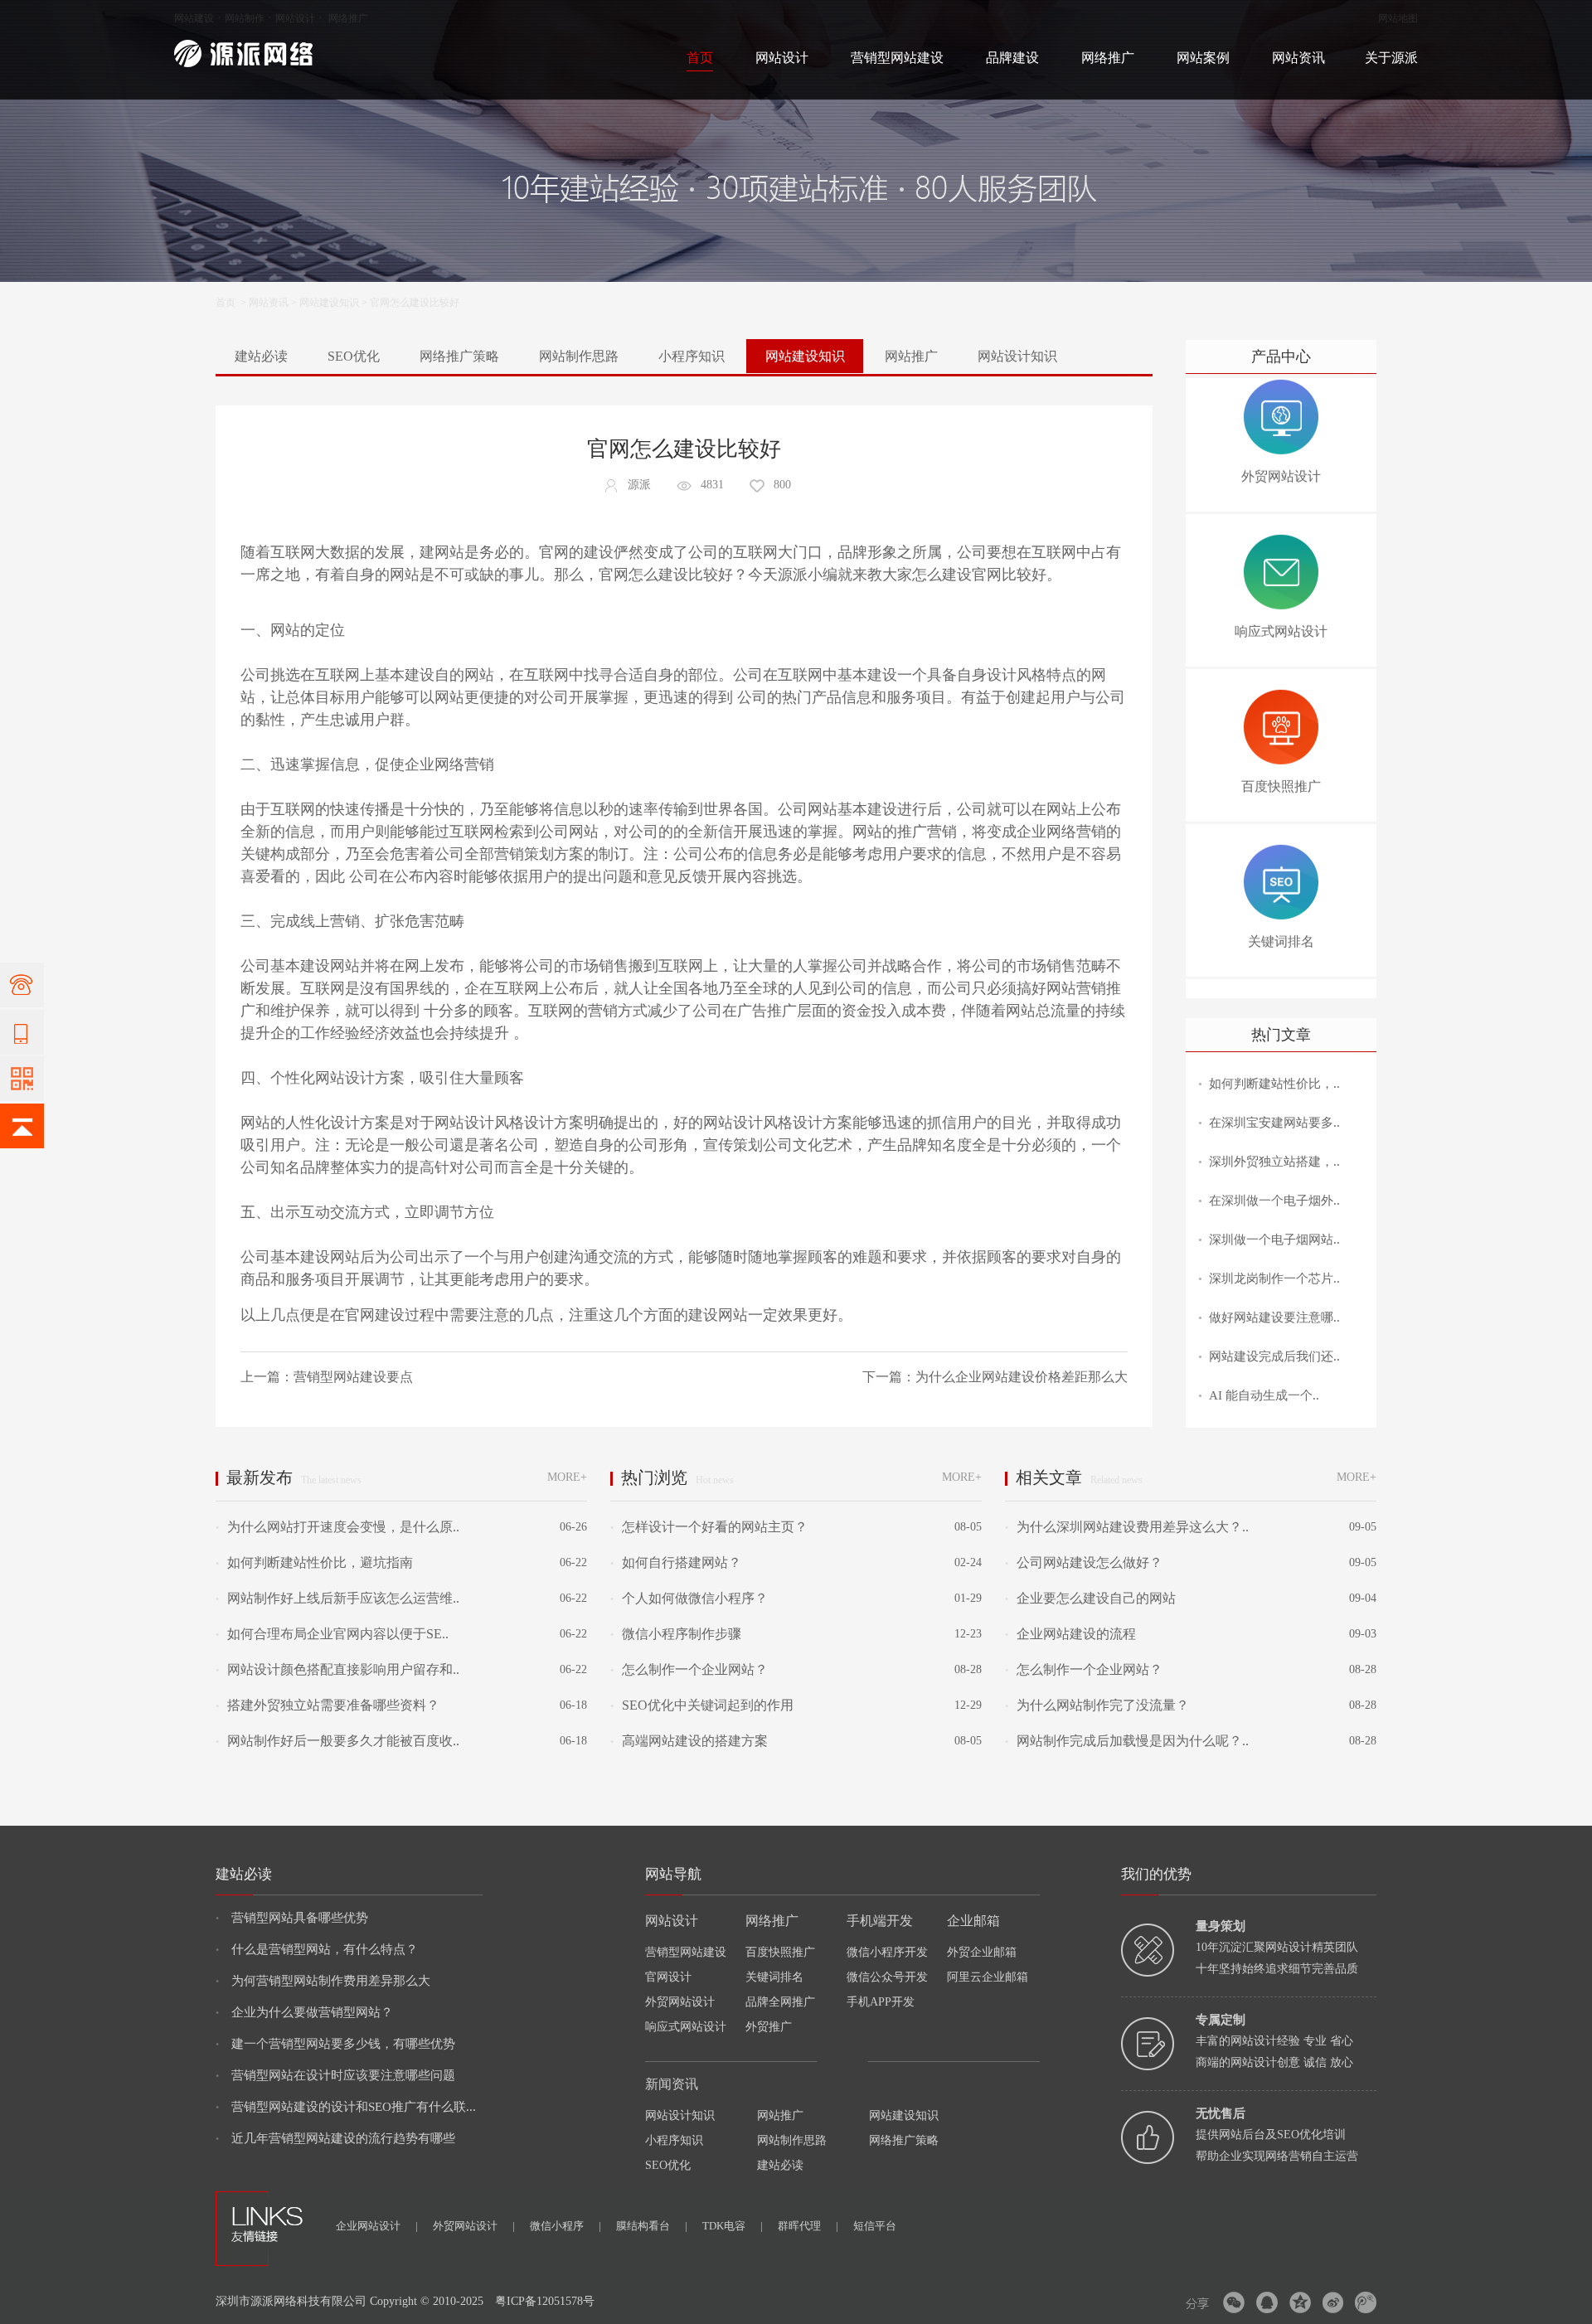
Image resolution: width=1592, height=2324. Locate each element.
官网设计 (668, 1977)
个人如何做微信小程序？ (689, 1598)
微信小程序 (565, 2226)
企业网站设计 (377, 2226)
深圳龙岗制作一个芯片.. (1274, 1278)
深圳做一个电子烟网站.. (1274, 1240)
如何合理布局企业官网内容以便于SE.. (332, 1634)
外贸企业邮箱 (982, 1952)
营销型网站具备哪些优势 (292, 1918)
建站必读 (261, 356)
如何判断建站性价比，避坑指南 (314, 1562)
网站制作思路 (579, 356)
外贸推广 (769, 2027)
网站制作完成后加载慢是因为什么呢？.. (1127, 1741)
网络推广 (348, 18)
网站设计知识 (1017, 356)
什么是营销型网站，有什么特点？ (317, 1949)
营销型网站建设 (897, 58)
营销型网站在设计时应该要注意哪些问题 (335, 2075)
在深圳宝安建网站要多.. (1274, 1123)
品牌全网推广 (780, 2002)
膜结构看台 (652, 2226)
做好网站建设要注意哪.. (1274, 1317)
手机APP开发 (881, 2002)
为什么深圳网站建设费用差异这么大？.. (1127, 1527)
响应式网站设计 (686, 2027)
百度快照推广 (780, 1952)
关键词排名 (774, 1977)
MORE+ (567, 1477)
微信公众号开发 (887, 1977)
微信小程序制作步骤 (676, 1634)
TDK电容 (733, 2226)
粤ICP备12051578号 (545, 2301)
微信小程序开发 (887, 1952)
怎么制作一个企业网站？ (689, 1669)
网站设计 (295, 18)
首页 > (232, 303)
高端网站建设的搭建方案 (689, 1741)
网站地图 (1398, 18)
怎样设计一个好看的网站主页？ (709, 1527)
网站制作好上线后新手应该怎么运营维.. (337, 1598)
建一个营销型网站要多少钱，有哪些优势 (335, 2044)
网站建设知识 (329, 303)
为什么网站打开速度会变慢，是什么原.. (337, 1527)
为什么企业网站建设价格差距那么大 (1022, 1377)
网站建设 (194, 18)
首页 (700, 58)
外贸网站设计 (680, 2002)
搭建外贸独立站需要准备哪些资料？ (328, 1705)
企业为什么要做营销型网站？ (304, 2012)
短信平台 (875, 2226)
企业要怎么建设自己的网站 (1090, 1598)
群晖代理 (808, 2226)
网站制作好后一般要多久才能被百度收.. (337, 1741)
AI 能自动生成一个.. (1264, 1395)
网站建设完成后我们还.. (1274, 1356)
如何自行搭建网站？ (676, 1562)
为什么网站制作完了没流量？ (1097, 1705)
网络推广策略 (459, 356)
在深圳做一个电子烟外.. (1274, 1201)
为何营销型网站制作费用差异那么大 (323, 1981)
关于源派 (1391, 58)
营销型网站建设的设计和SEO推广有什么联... (346, 2107)
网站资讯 (1298, 58)
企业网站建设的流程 (1070, 1634)
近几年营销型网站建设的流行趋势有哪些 (335, 2138)
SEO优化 (354, 356)
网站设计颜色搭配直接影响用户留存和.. (337, 1669)
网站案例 (1203, 58)
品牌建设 (1012, 58)
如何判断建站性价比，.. (1274, 1084)
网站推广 (911, 356)
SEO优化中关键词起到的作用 (702, 1705)
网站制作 (245, 18)
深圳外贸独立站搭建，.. (1274, 1162)
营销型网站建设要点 (353, 1377)
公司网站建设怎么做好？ (1084, 1562)
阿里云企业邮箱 (988, 1977)
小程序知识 (692, 356)
